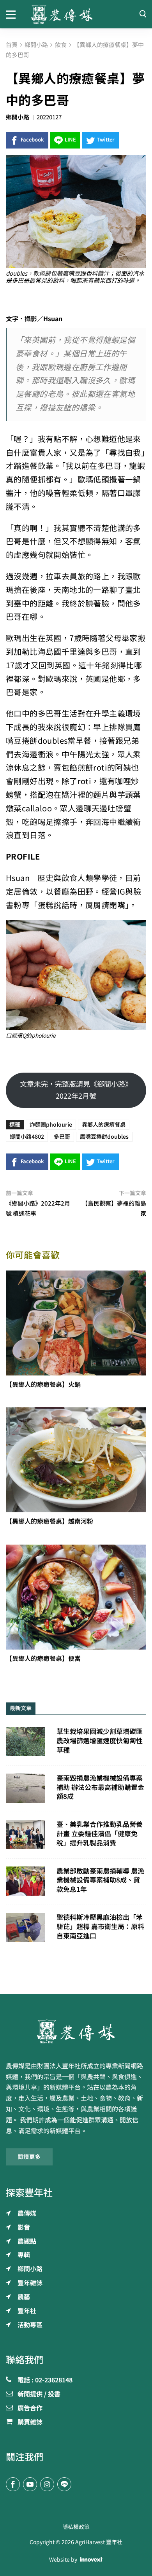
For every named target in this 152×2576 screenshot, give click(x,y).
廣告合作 (30, 2408)
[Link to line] (64, 2484)
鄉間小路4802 (27, 1137)
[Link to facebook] (13, 2484)
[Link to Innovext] (91, 2560)
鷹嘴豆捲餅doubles (104, 1137)
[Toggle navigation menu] (13, 14)
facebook (32, 140)
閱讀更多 (29, 2157)
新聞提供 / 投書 (39, 2394)
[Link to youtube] (30, 2484)
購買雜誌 (30, 2422)
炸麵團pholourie (51, 1125)
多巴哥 (62, 1137)
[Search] (143, 14)
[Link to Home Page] (76, 14)
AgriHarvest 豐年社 (99, 2542)
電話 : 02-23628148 (45, 2380)
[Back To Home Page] (76, 2031)
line (70, 140)
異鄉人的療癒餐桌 (104, 1125)
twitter (106, 140)
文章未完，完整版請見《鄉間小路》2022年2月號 (76, 1090)
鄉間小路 (18, 117)
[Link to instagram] (47, 2484)
